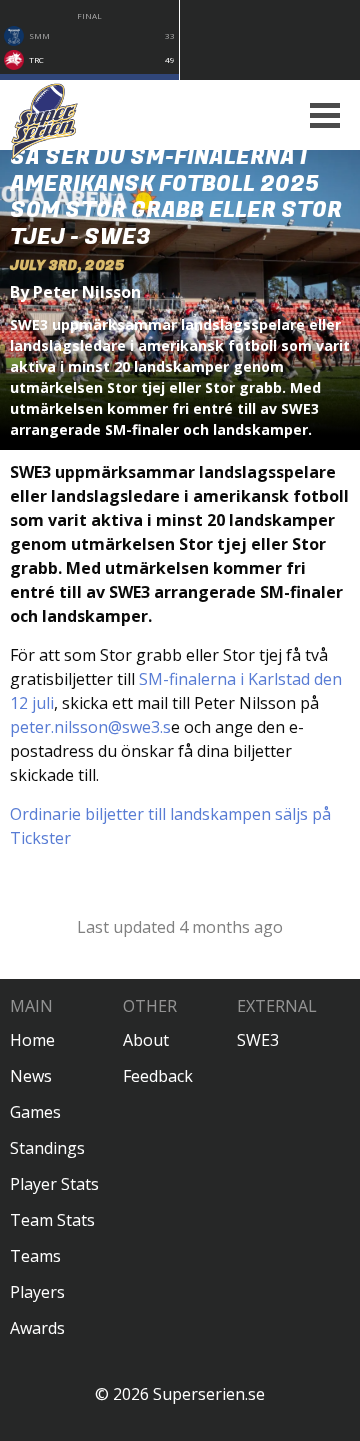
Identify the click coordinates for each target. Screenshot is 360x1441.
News (31, 1076)
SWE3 (258, 1040)
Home (32, 1040)
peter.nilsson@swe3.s (90, 727)
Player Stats (54, 1184)
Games (35, 1112)
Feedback (158, 1076)
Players (37, 1292)
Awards (37, 1328)
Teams (35, 1256)
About (146, 1040)
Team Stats (52, 1220)
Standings (47, 1148)
